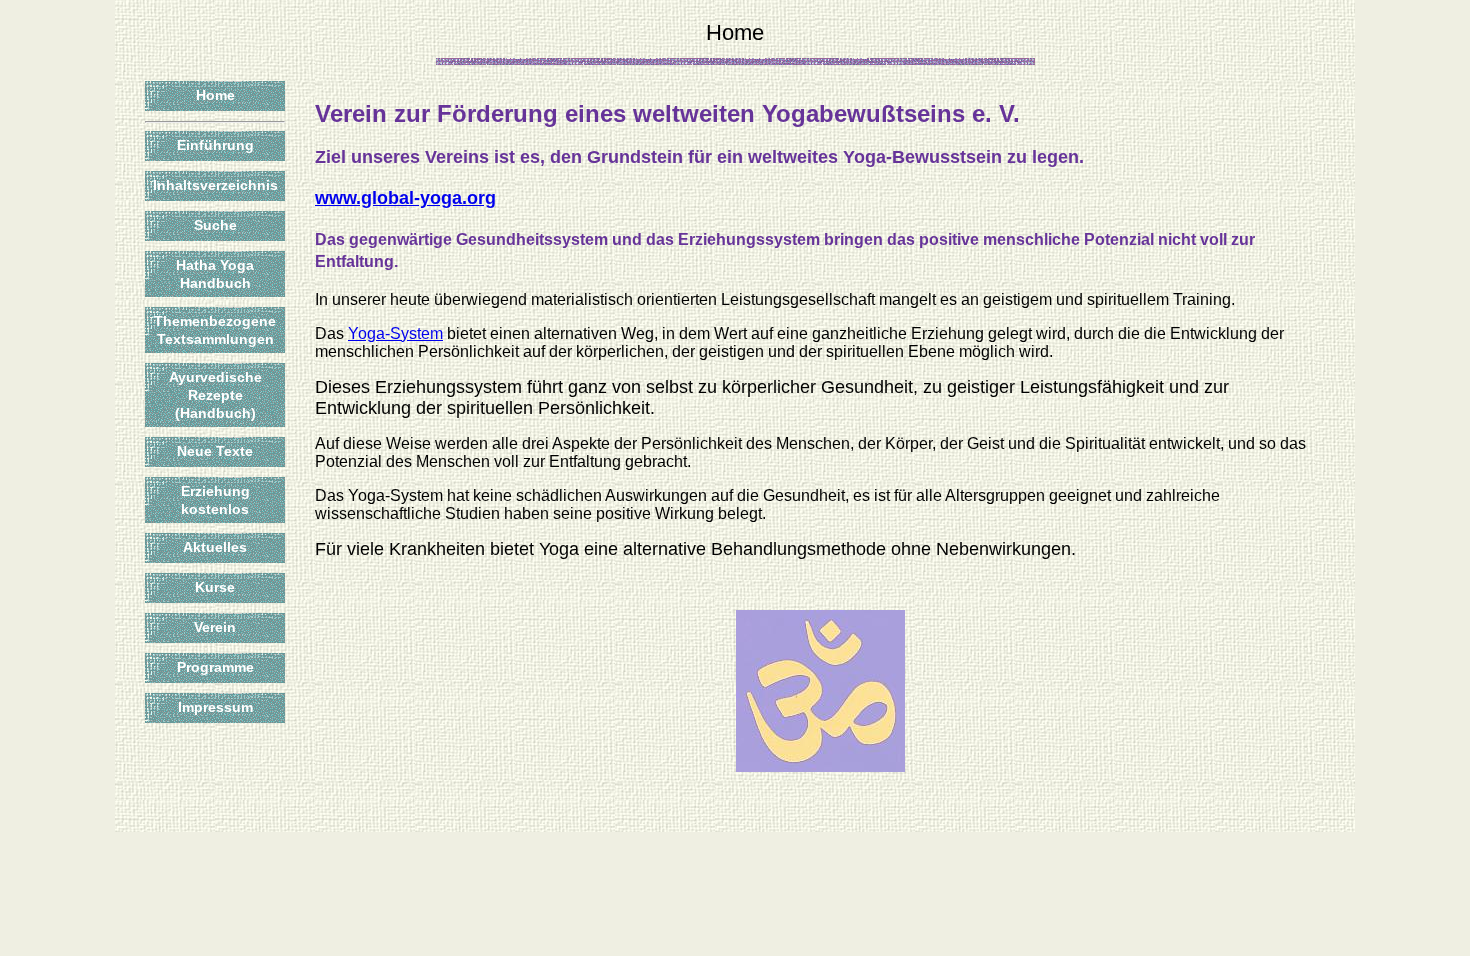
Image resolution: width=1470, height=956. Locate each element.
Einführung (215, 145)
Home (215, 95)
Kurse (215, 587)
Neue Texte (215, 451)
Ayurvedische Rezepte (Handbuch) (215, 395)
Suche (215, 225)
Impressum (215, 707)
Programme (215, 667)
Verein (215, 627)
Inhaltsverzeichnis (215, 185)
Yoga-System (395, 333)
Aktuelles (215, 547)
